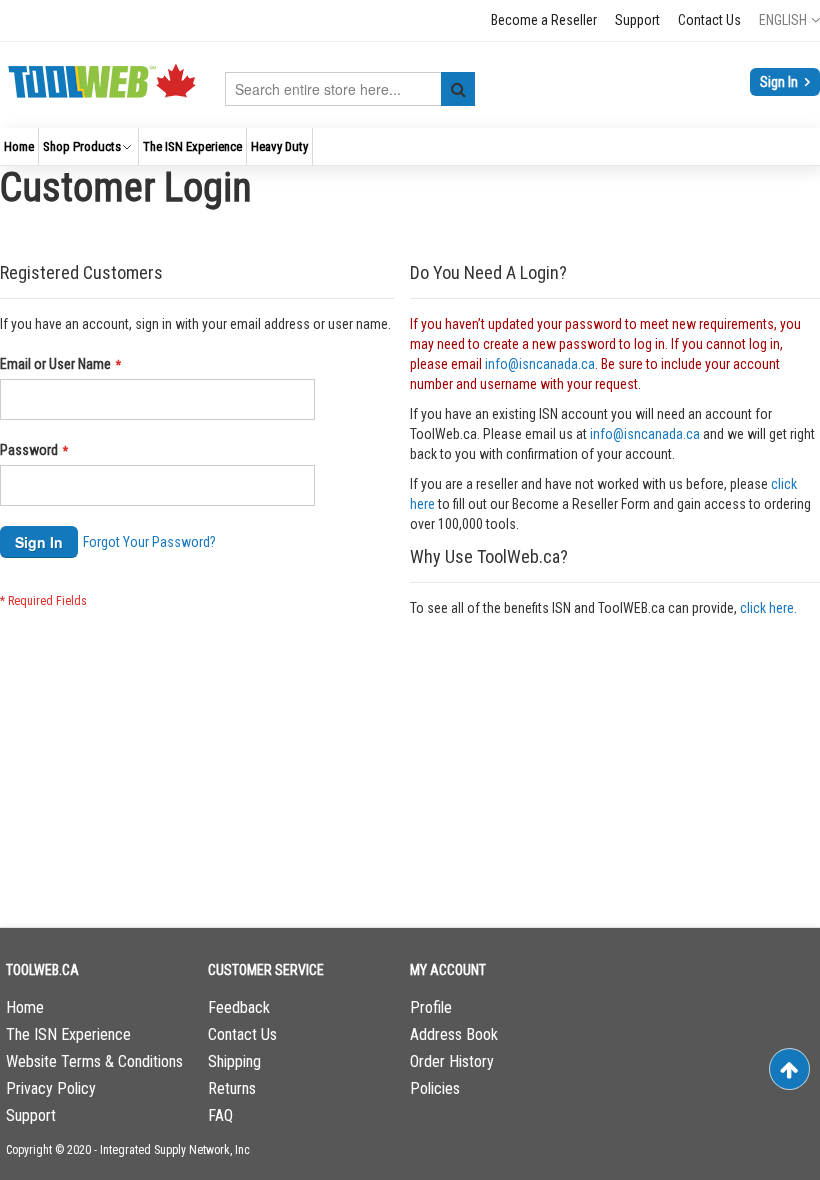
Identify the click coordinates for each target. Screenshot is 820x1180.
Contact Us (709, 20)
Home (25, 1007)
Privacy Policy (51, 1088)
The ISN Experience (68, 1034)
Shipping (234, 1061)
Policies (435, 1088)
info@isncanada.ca (540, 364)
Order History (452, 1061)
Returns (232, 1088)
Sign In (780, 82)
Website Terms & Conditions (94, 1061)
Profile (431, 1007)
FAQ (220, 1115)
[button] (789, 20)
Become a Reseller (544, 20)
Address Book (454, 1034)
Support (637, 20)
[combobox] (350, 89)
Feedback (239, 1007)
